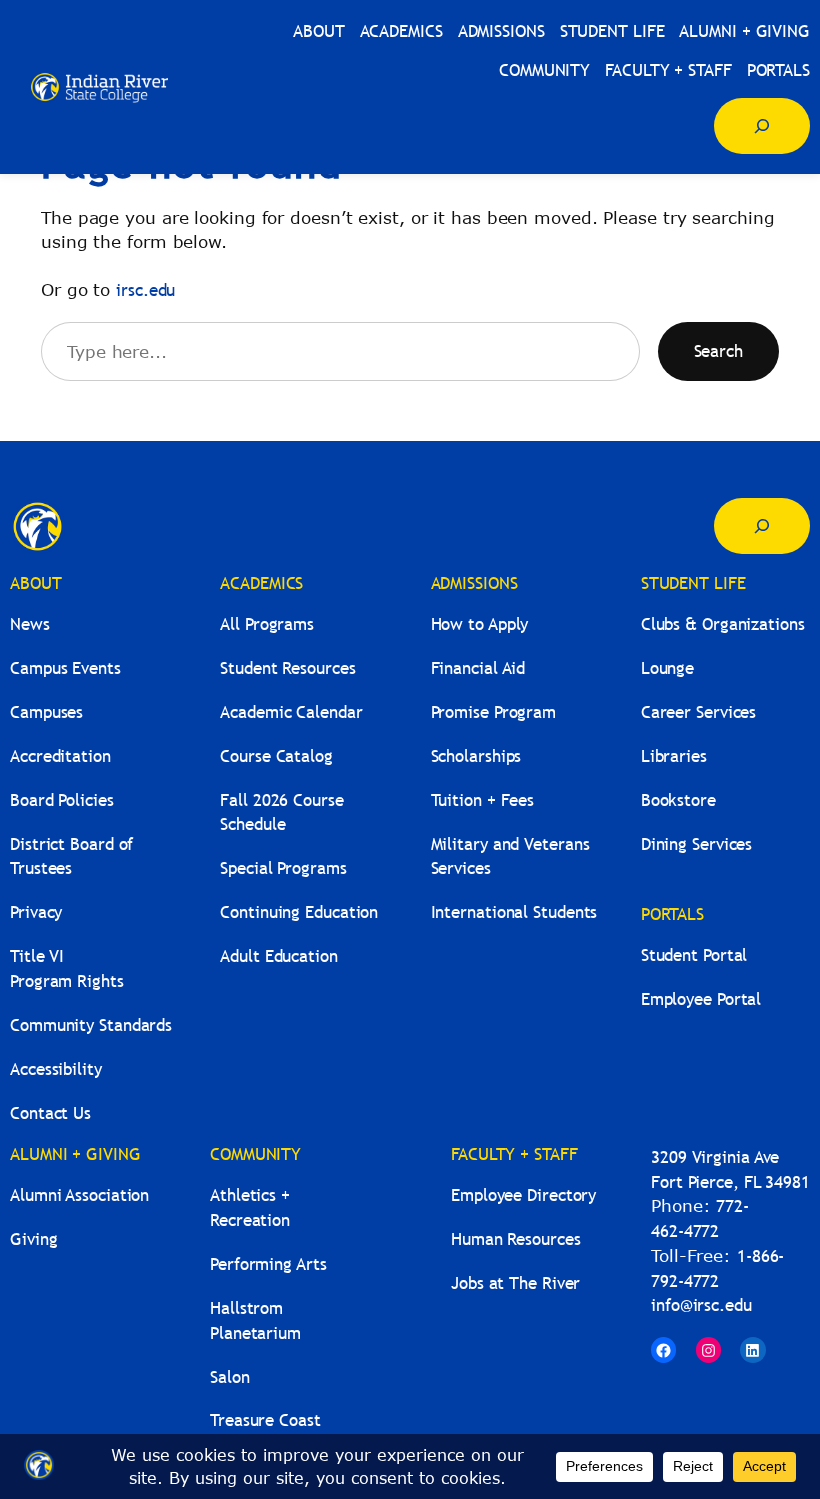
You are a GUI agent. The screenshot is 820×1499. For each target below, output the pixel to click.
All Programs (267, 624)
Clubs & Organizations (723, 624)
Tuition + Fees (483, 800)
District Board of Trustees (71, 857)
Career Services (699, 712)
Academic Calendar (291, 712)
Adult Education (279, 956)
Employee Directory (523, 1195)
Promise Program (494, 712)
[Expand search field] (762, 126)
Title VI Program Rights (67, 969)
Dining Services (697, 844)
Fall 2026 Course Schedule (281, 813)
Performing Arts (268, 1264)
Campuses (46, 712)
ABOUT (36, 583)
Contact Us (50, 1113)
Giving (33, 1239)
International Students (514, 912)
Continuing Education (299, 912)
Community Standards (91, 1025)
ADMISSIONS (474, 583)
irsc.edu (145, 290)
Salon (230, 1377)
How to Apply (480, 624)
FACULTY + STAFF (514, 1154)
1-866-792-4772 (717, 1269)
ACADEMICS (261, 583)
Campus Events (65, 668)
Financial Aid (478, 668)
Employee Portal (701, 999)
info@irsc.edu (701, 1305)
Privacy (36, 912)
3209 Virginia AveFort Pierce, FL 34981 (730, 1170)
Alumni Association (79, 1195)
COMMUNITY (255, 1154)
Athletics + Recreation (250, 1208)
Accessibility (56, 1069)
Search (718, 351)
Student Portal (694, 955)
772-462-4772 (700, 1219)
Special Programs (283, 868)
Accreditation (60, 756)
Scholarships (476, 756)
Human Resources (516, 1239)
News (30, 624)
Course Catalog (276, 756)
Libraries (674, 756)
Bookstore (678, 800)
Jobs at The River (515, 1283)
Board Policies (62, 800)
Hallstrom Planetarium (255, 1321)
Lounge (667, 668)
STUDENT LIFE (693, 583)
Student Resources (287, 668)
